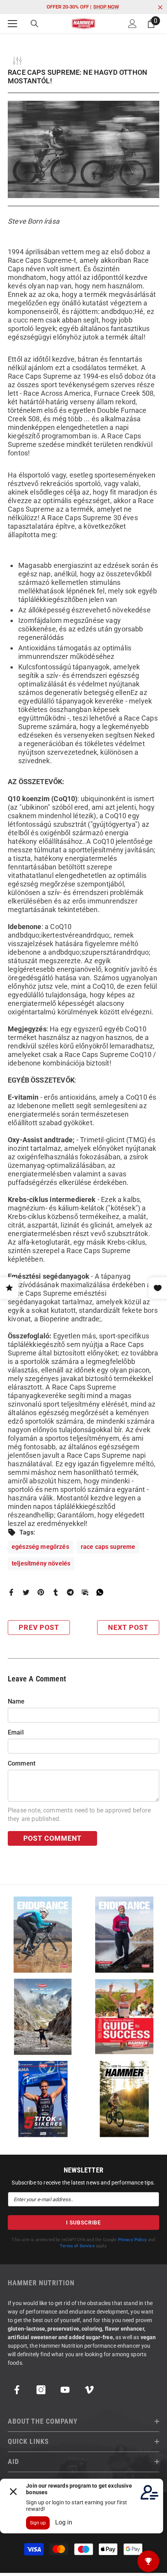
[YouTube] (65, 2390)
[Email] (85, 1592)
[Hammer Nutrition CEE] (43, 1935)
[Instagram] (41, 2390)
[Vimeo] (89, 2390)
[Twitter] (26, 1592)
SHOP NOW (106, 7)
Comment (22, 1763)
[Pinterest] (41, 1592)
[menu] (12, 24)
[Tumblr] (56, 1592)
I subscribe (83, 2223)
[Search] (35, 24)
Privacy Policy (132, 2240)
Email (16, 1732)
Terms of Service (77, 2246)
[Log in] (132, 24)
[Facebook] (11, 1592)
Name (16, 1701)
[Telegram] (70, 1592)
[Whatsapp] (100, 1592)
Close (160, 8)
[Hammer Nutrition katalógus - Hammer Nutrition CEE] (43, 2017)
